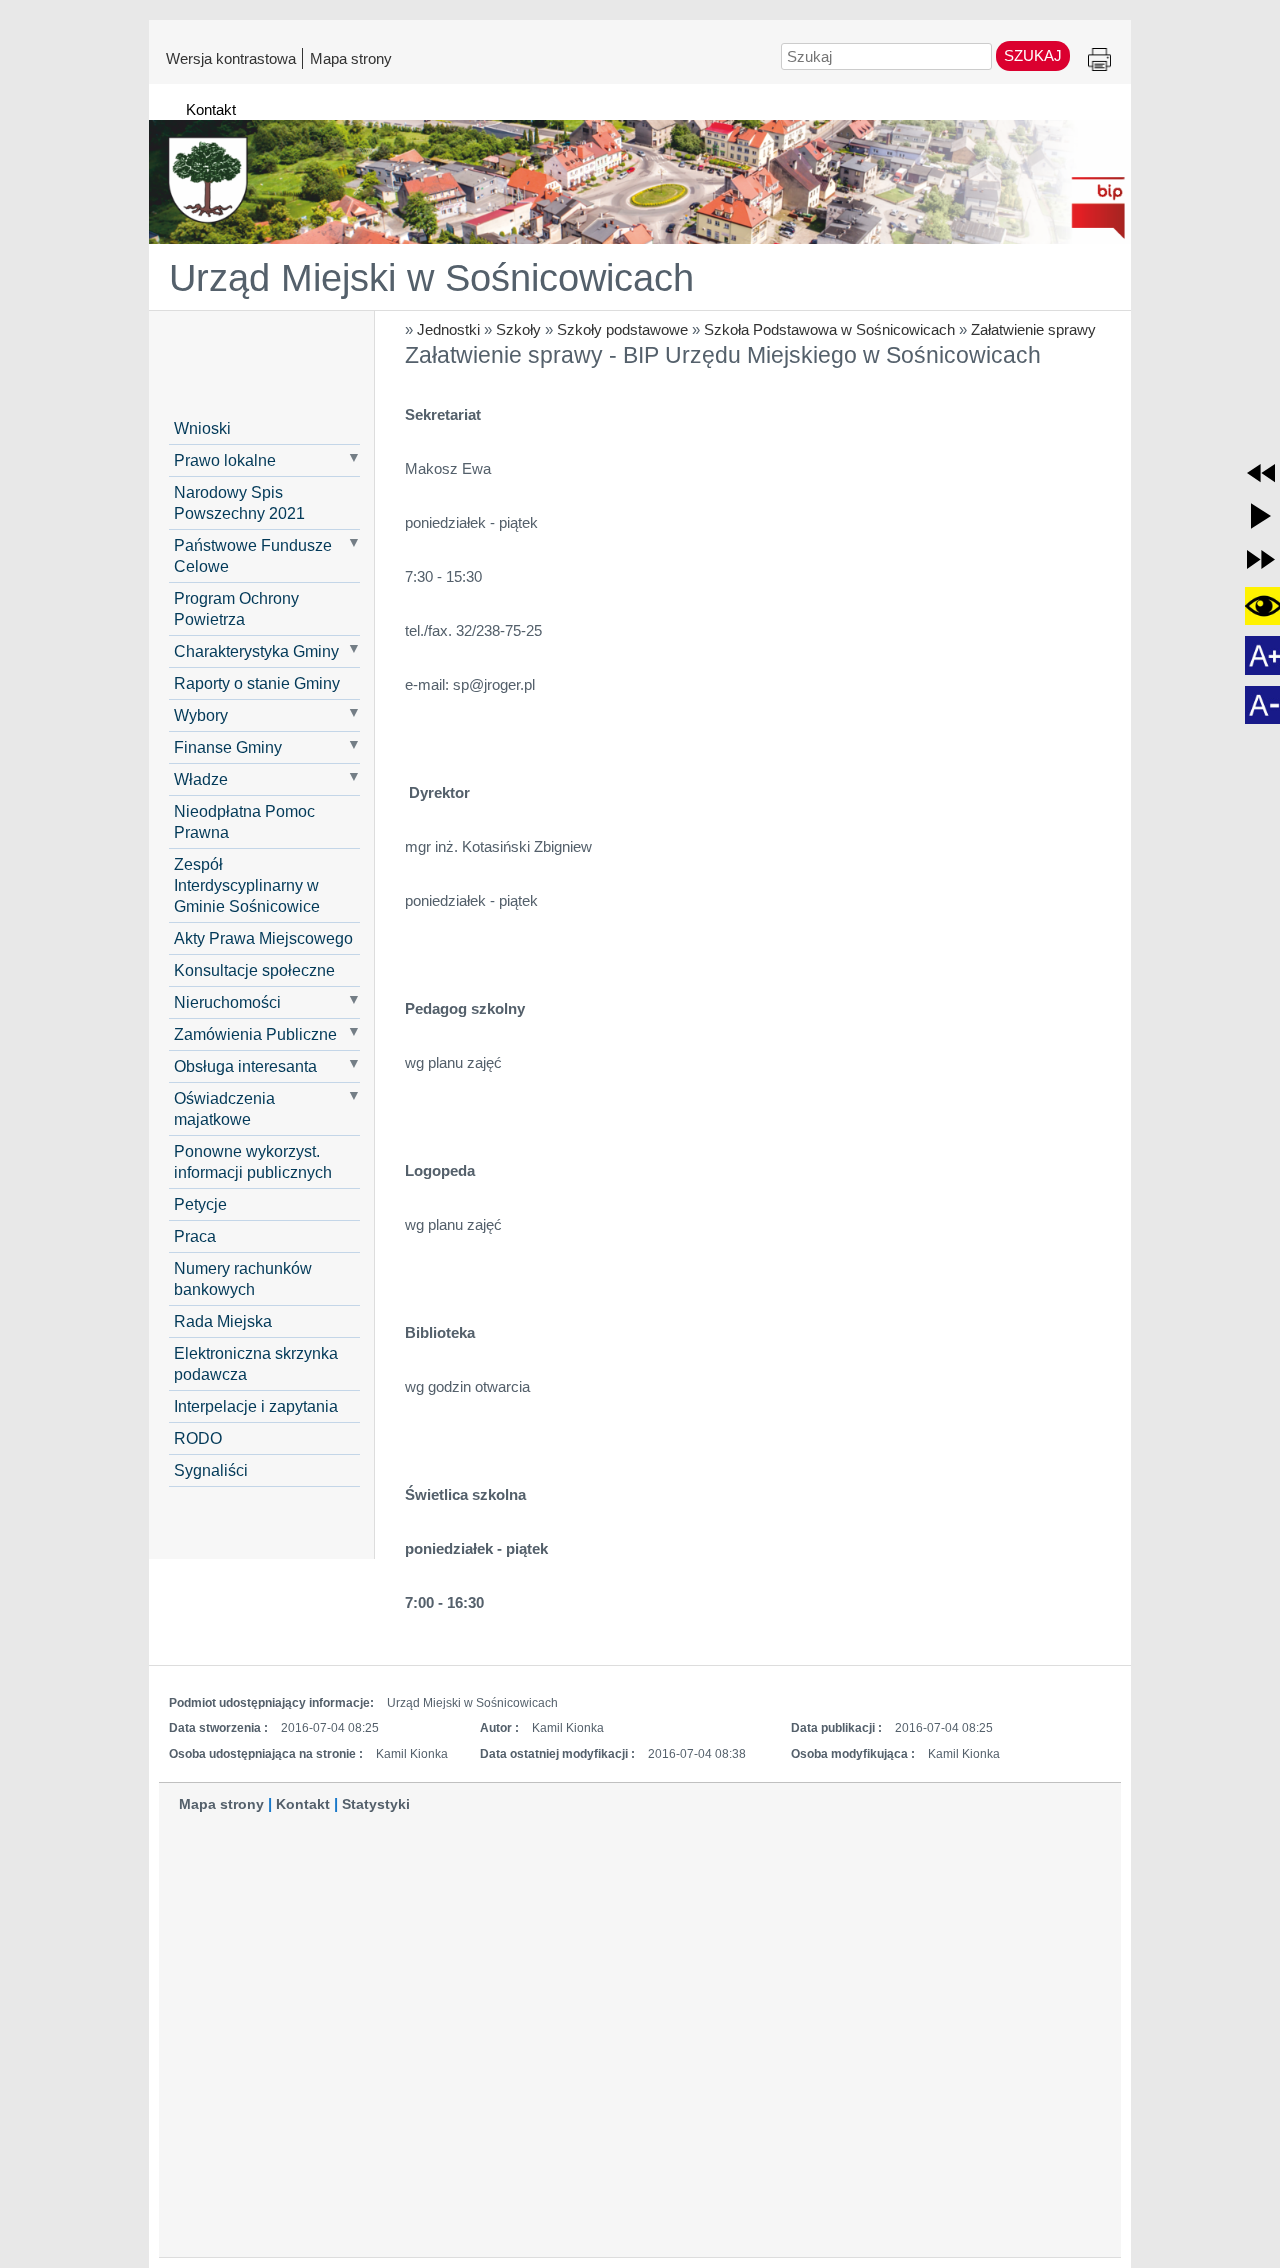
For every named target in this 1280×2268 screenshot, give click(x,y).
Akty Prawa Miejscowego (263, 938)
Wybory (201, 715)
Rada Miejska (223, 1321)
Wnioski (202, 428)
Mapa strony (351, 58)
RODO (198, 1438)
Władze (201, 779)
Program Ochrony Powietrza (236, 608)
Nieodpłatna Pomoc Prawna (244, 821)
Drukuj (1099, 60)
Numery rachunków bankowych (243, 1278)
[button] (1261, 473)
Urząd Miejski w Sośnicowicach (431, 278)
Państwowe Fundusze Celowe (253, 555)
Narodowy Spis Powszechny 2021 (239, 502)
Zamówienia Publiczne (255, 1034)
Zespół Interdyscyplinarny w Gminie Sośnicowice (247, 885)
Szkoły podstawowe (622, 329)
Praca (195, 1236)
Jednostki (448, 329)
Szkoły (518, 329)
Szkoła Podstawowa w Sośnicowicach (829, 329)
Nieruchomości (227, 1002)
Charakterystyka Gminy (256, 651)
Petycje (200, 1204)
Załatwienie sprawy (1033, 329)
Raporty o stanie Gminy (257, 683)
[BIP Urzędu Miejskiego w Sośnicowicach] (640, 173)
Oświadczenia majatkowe (224, 1108)
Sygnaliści (211, 1470)
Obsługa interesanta (245, 1066)
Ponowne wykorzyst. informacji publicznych (253, 1161)
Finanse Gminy (228, 747)
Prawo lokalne (225, 460)
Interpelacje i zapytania (256, 1406)
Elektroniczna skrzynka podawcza (256, 1363)
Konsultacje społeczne (254, 970)
